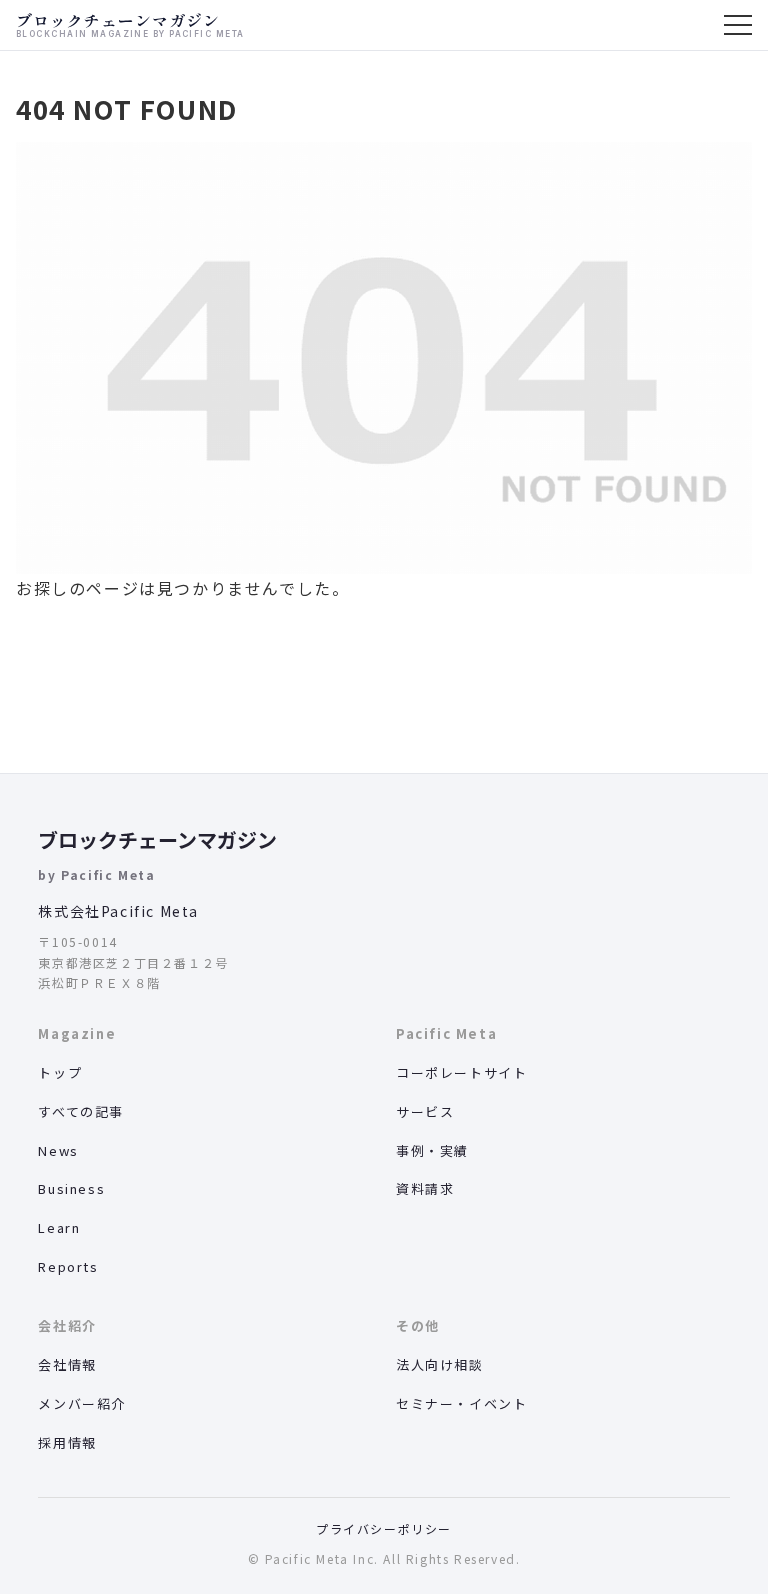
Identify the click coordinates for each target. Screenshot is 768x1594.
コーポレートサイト (461, 1072)
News (58, 1150)
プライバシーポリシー (384, 1528)
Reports (68, 1266)
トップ (60, 1072)
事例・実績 (432, 1150)
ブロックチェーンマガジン (157, 839)
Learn (59, 1227)
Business (71, 1188)
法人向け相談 (440, 1364)
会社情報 (67, 1364)
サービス (425, 1111)
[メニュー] (738, 25)
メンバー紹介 (82, 1403)
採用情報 (67, 1442)
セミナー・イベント (461, 1403)
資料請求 (425, 1188)
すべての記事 (81, 1111)
